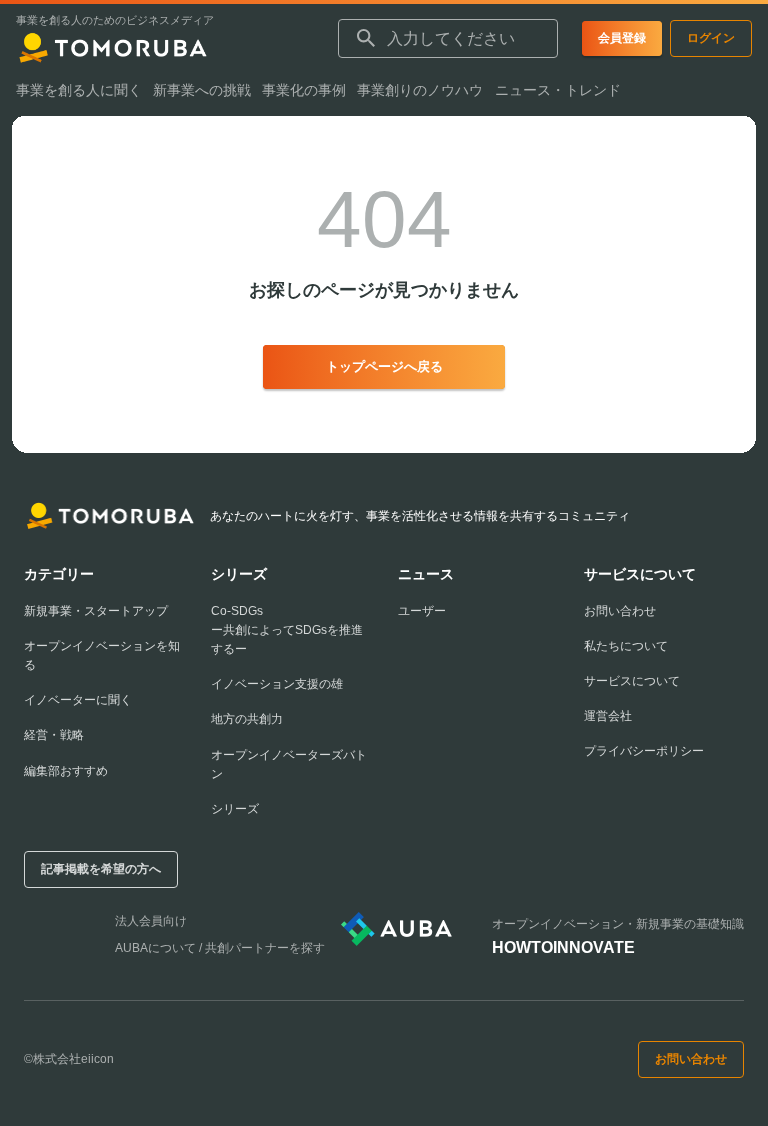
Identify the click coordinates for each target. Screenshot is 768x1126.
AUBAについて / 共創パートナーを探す (220, 948)
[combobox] (448, 39)
